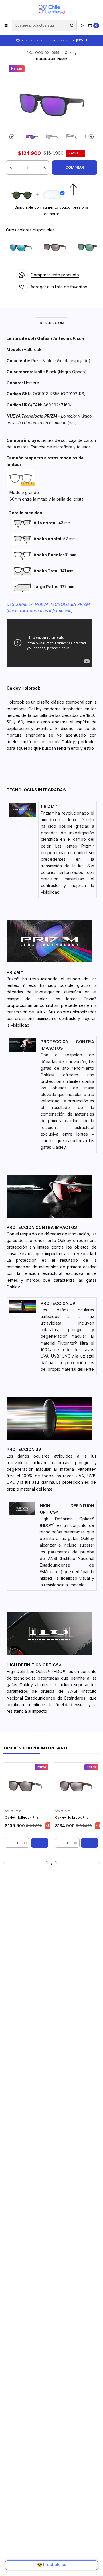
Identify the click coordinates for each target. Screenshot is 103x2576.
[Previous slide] (13, 137)
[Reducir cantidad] (10, 168)
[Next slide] (90, 137)
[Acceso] (83, 25)
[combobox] (44, 25)
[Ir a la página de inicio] (51, 9)
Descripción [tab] (52, 323)
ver (72, 423)
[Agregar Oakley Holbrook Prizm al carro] (40, 1843)
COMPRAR (75, 167)
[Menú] (6, 25)
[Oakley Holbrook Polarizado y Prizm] (22, 247)
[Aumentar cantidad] (44, 168)
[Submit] (72, 25)
